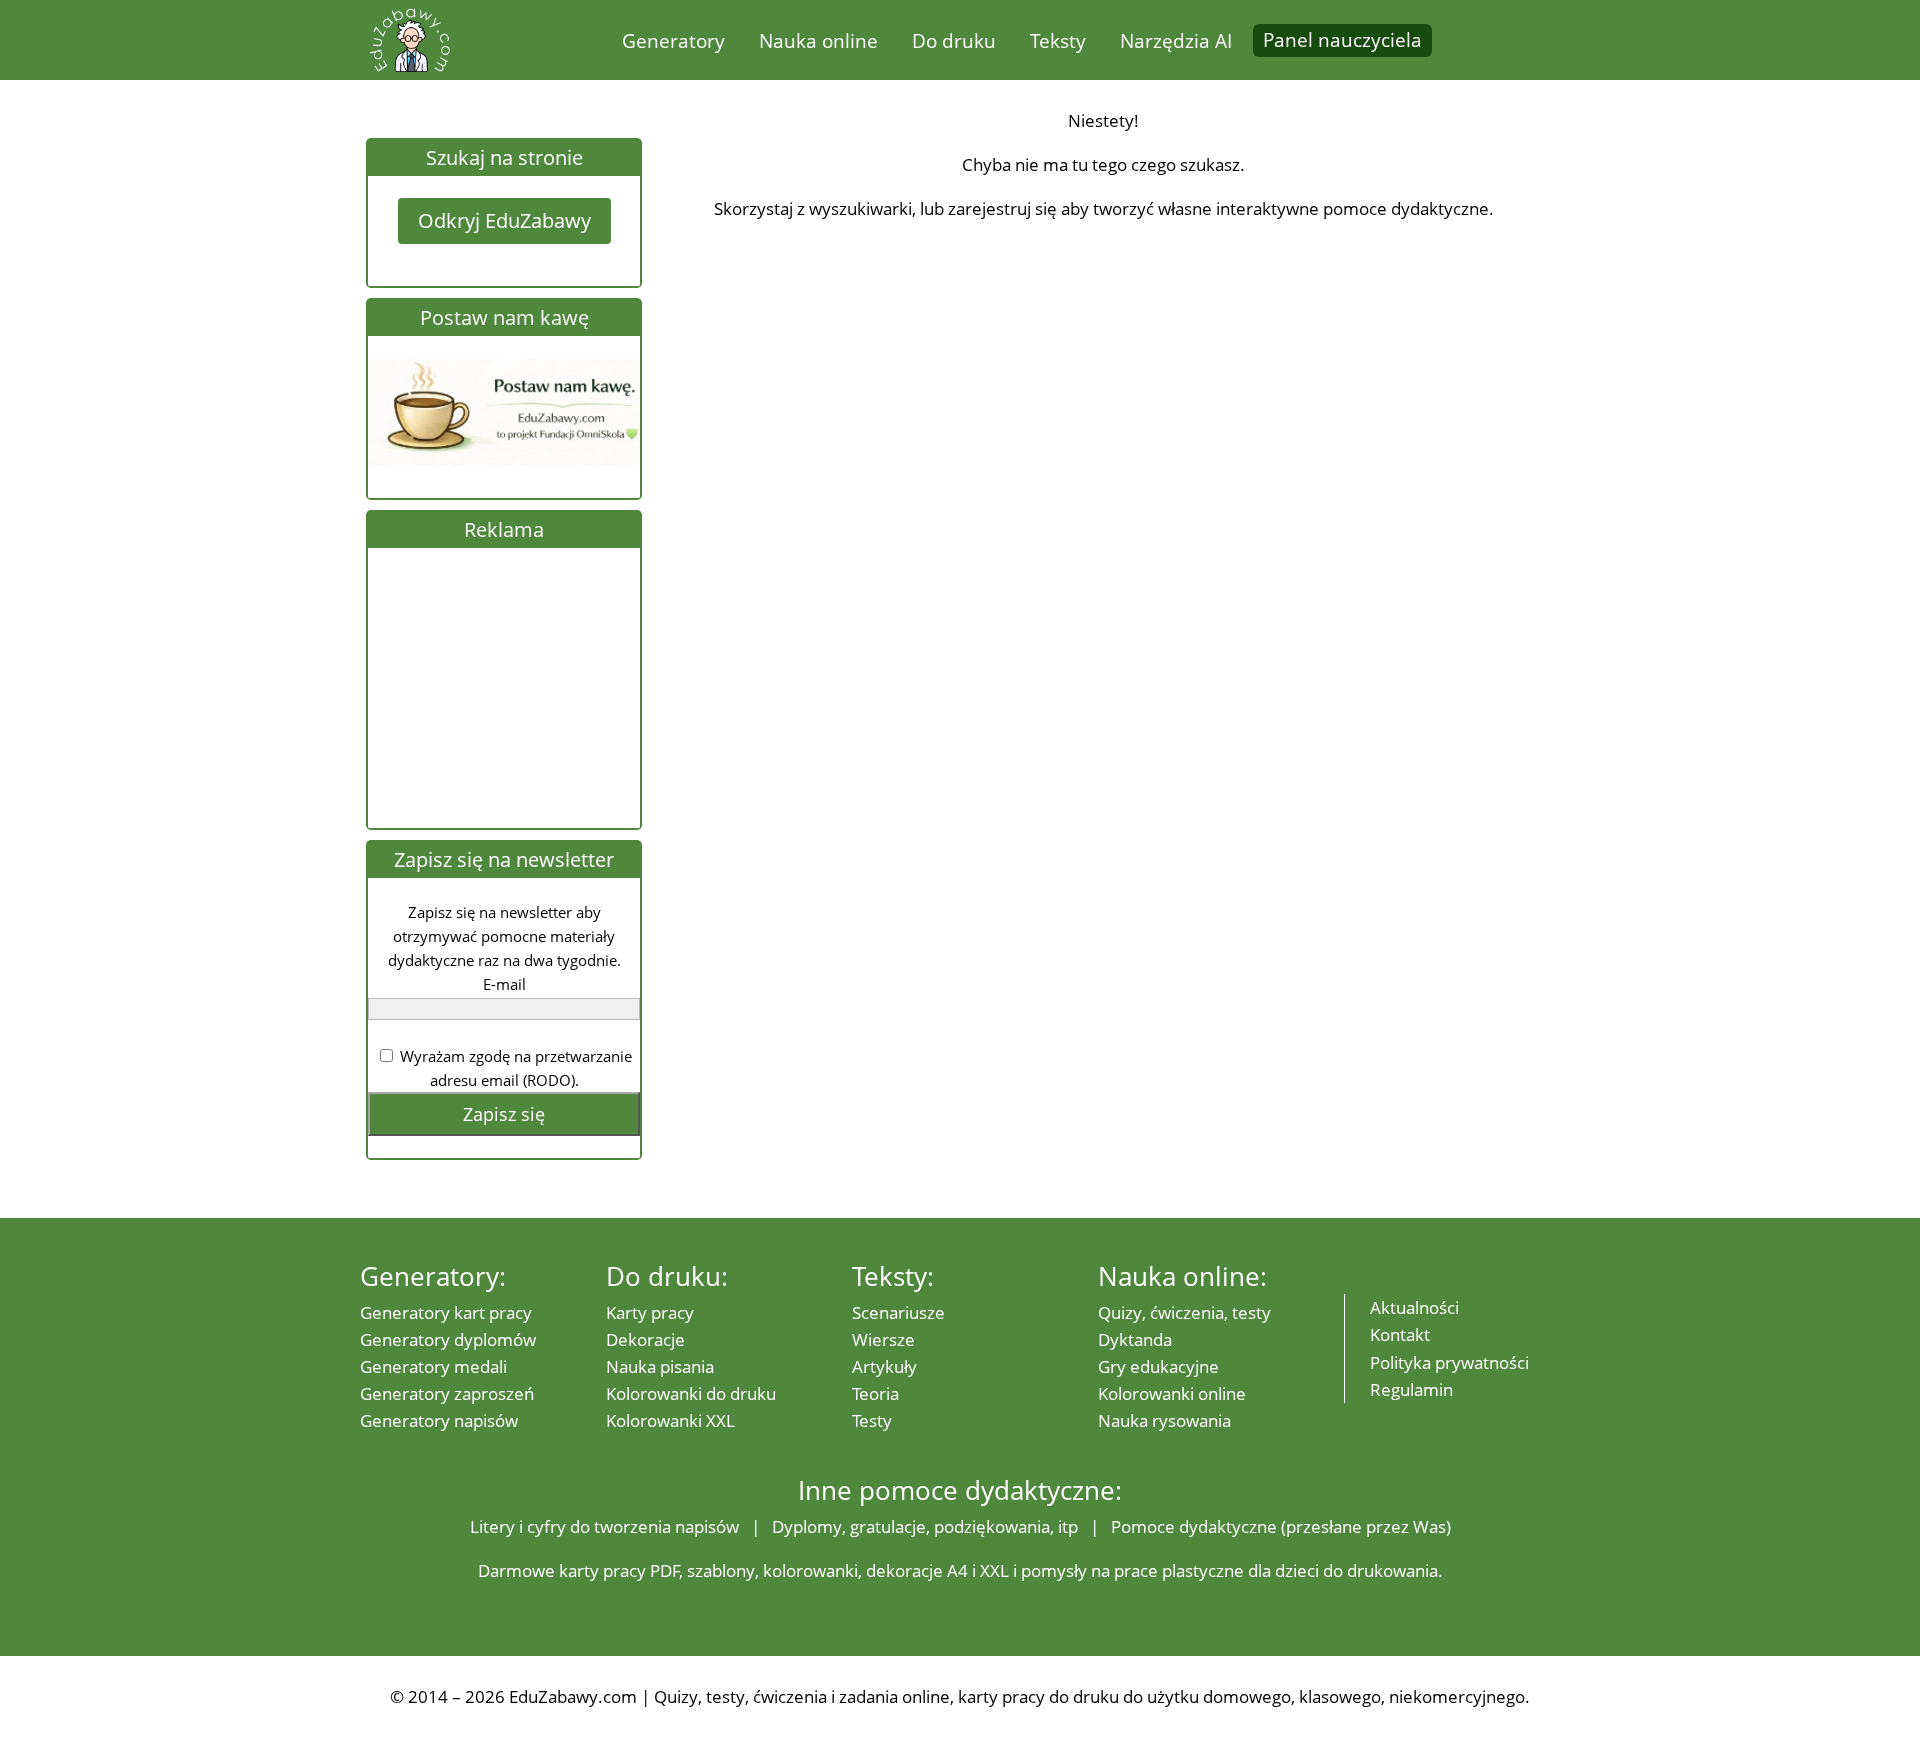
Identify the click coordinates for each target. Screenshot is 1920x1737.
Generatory (673, 41)
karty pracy (602, 1570)
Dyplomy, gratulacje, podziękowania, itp (925, 1526)
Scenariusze (898, 1312)
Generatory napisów (439, 1420)
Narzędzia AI (1176, 41)
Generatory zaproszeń (447, 1393)
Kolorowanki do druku (691, 1393)
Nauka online (818, 41)
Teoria (875, 1393)
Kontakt (1400, 1334)
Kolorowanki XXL (670, 1420)
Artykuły (884, 1366)
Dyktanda (1135, 1339)
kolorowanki (810, 1570)
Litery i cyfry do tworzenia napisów (604, 1526)
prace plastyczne (1179, 1570)
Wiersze (883, 1339)
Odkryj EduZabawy (504, 220)
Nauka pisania (660, 1366)
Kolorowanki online (1172, 1393)
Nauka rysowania (1164, 1420)
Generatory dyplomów (448, 1339)
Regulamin (1411, 1389)
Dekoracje (645, 1339)
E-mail (504, 984)
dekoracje (904, 1570)
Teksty (1058, 41)
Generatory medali (433, 1366)
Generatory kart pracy (446, 1312)
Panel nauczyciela (1342, 40)
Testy (872, 1420)
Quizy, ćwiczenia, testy (1184, 1312)
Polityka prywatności (1449, 1362)
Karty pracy (650, 1312)
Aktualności (1414, 1307)
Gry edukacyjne (1158, 1366)
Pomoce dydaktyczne (1194, 1526)
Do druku (954, 41)
